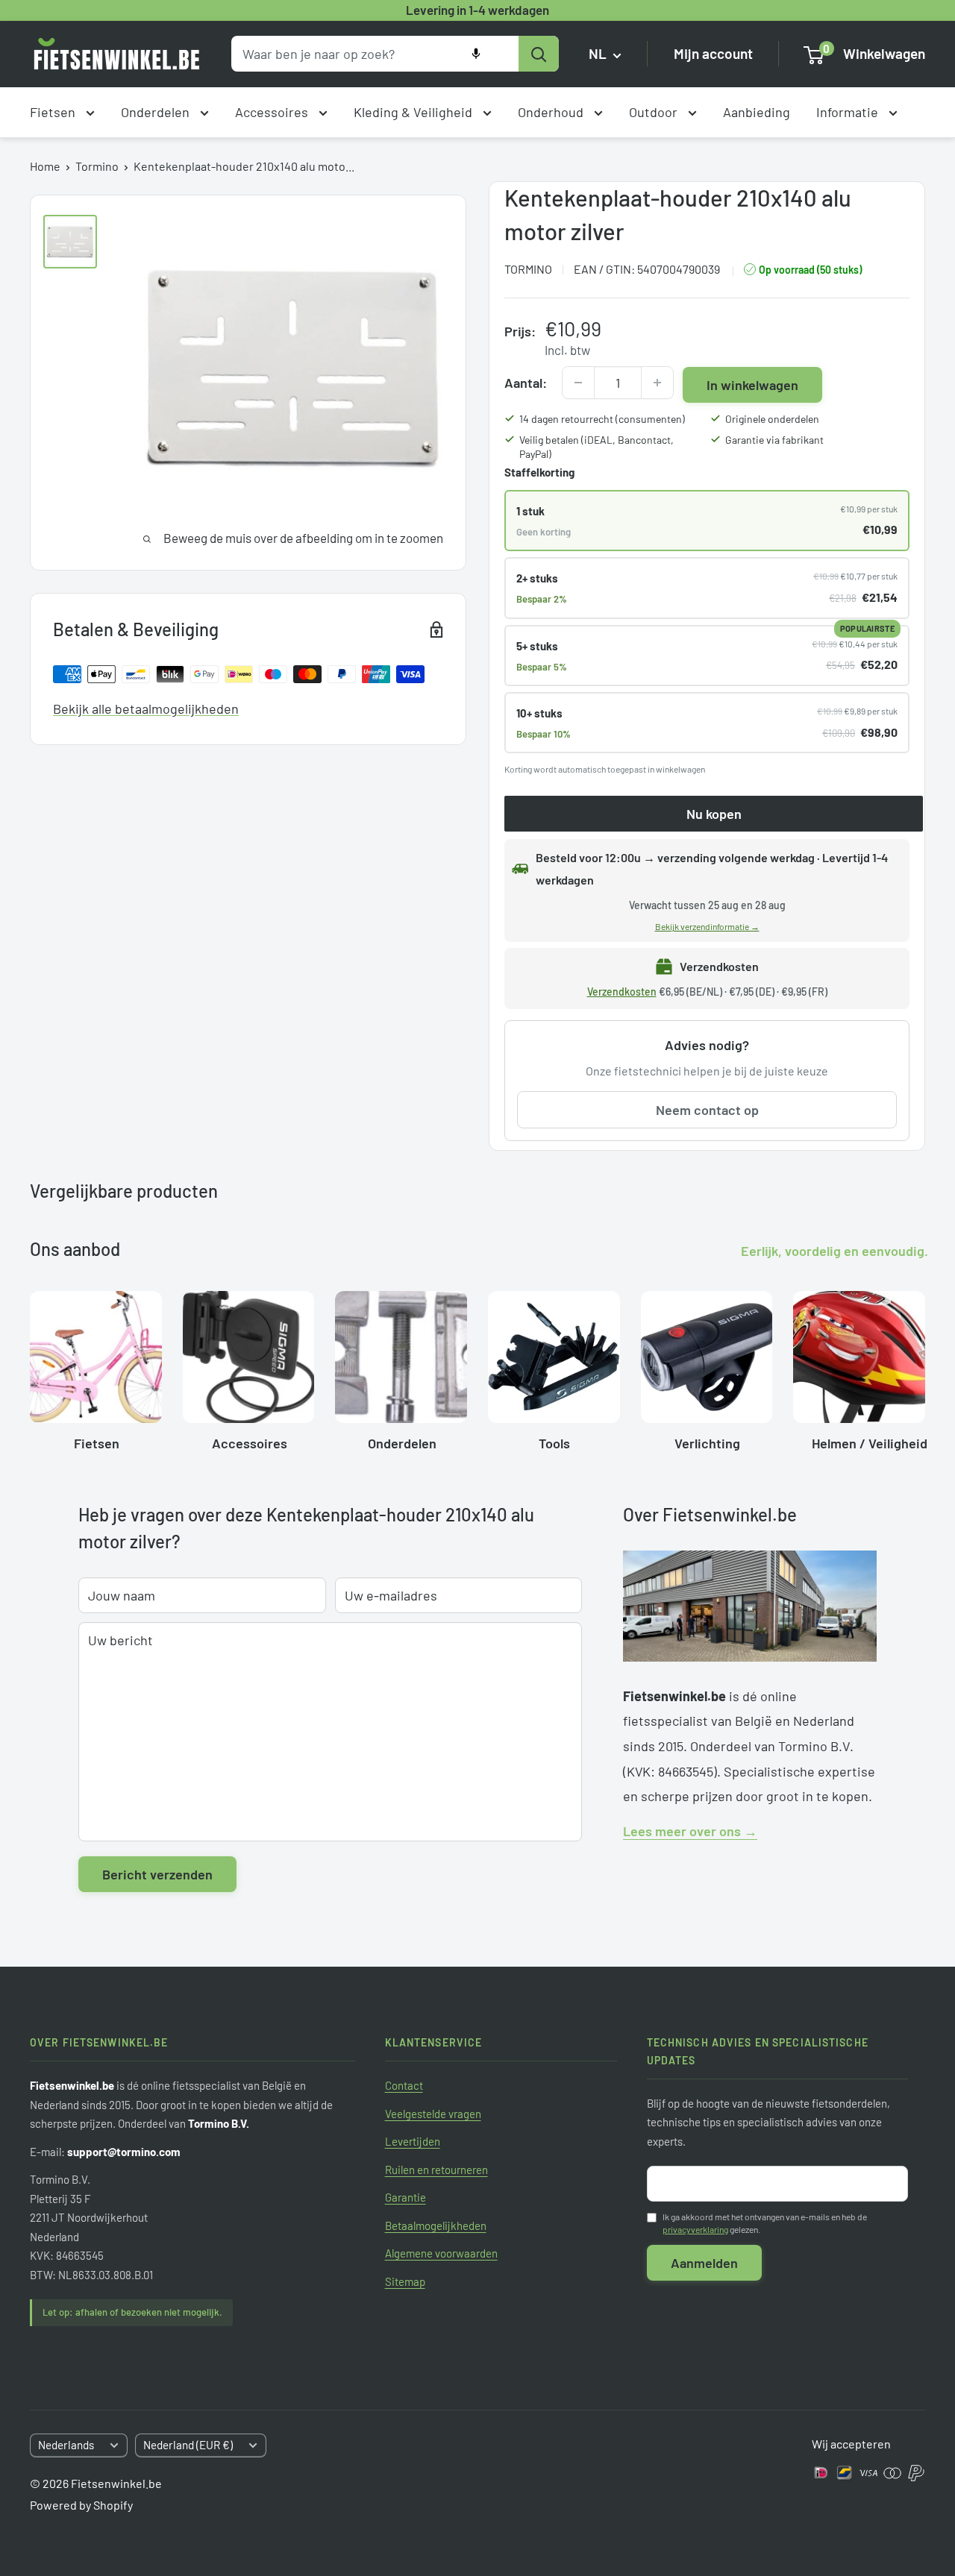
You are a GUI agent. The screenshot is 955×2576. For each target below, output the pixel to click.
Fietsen (54, 112)
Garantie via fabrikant (774, 440)
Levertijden (413, 2141)
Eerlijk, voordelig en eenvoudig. (835, 1251)
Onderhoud (552, 112)
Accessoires (273, 112)
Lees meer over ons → (690, 1831)
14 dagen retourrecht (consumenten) (602, 419)
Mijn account (713, 54)
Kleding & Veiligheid (414, 112)
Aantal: (526, 383)
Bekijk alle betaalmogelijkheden (146, 709)
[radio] (707, 521)
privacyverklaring (695, 2229)
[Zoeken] (539, 54)
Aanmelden (704, 2263)
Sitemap (405, 2281)
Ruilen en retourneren (436, 2170)
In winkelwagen (752, 385)
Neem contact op (707, 1110)
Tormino (97, 166)
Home (45, 166)
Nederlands (66, 2445)
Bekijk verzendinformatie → (707, 926)
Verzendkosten (622, 992)
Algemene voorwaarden (441, 2253)
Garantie (406, 2197)
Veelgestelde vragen (433, 2114)
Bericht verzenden (157, 1874)
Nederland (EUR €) (188, 2445)
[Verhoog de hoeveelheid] (657, 383)
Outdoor (655, 112)
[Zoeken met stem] (476, 54)
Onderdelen (157, 112)
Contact (404, 2085)
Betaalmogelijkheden (436, 2225)
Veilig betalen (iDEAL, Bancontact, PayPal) (597, 447)
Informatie (849, 112)
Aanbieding (757, 112)
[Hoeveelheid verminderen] (578, 383)
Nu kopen (714, 814)
